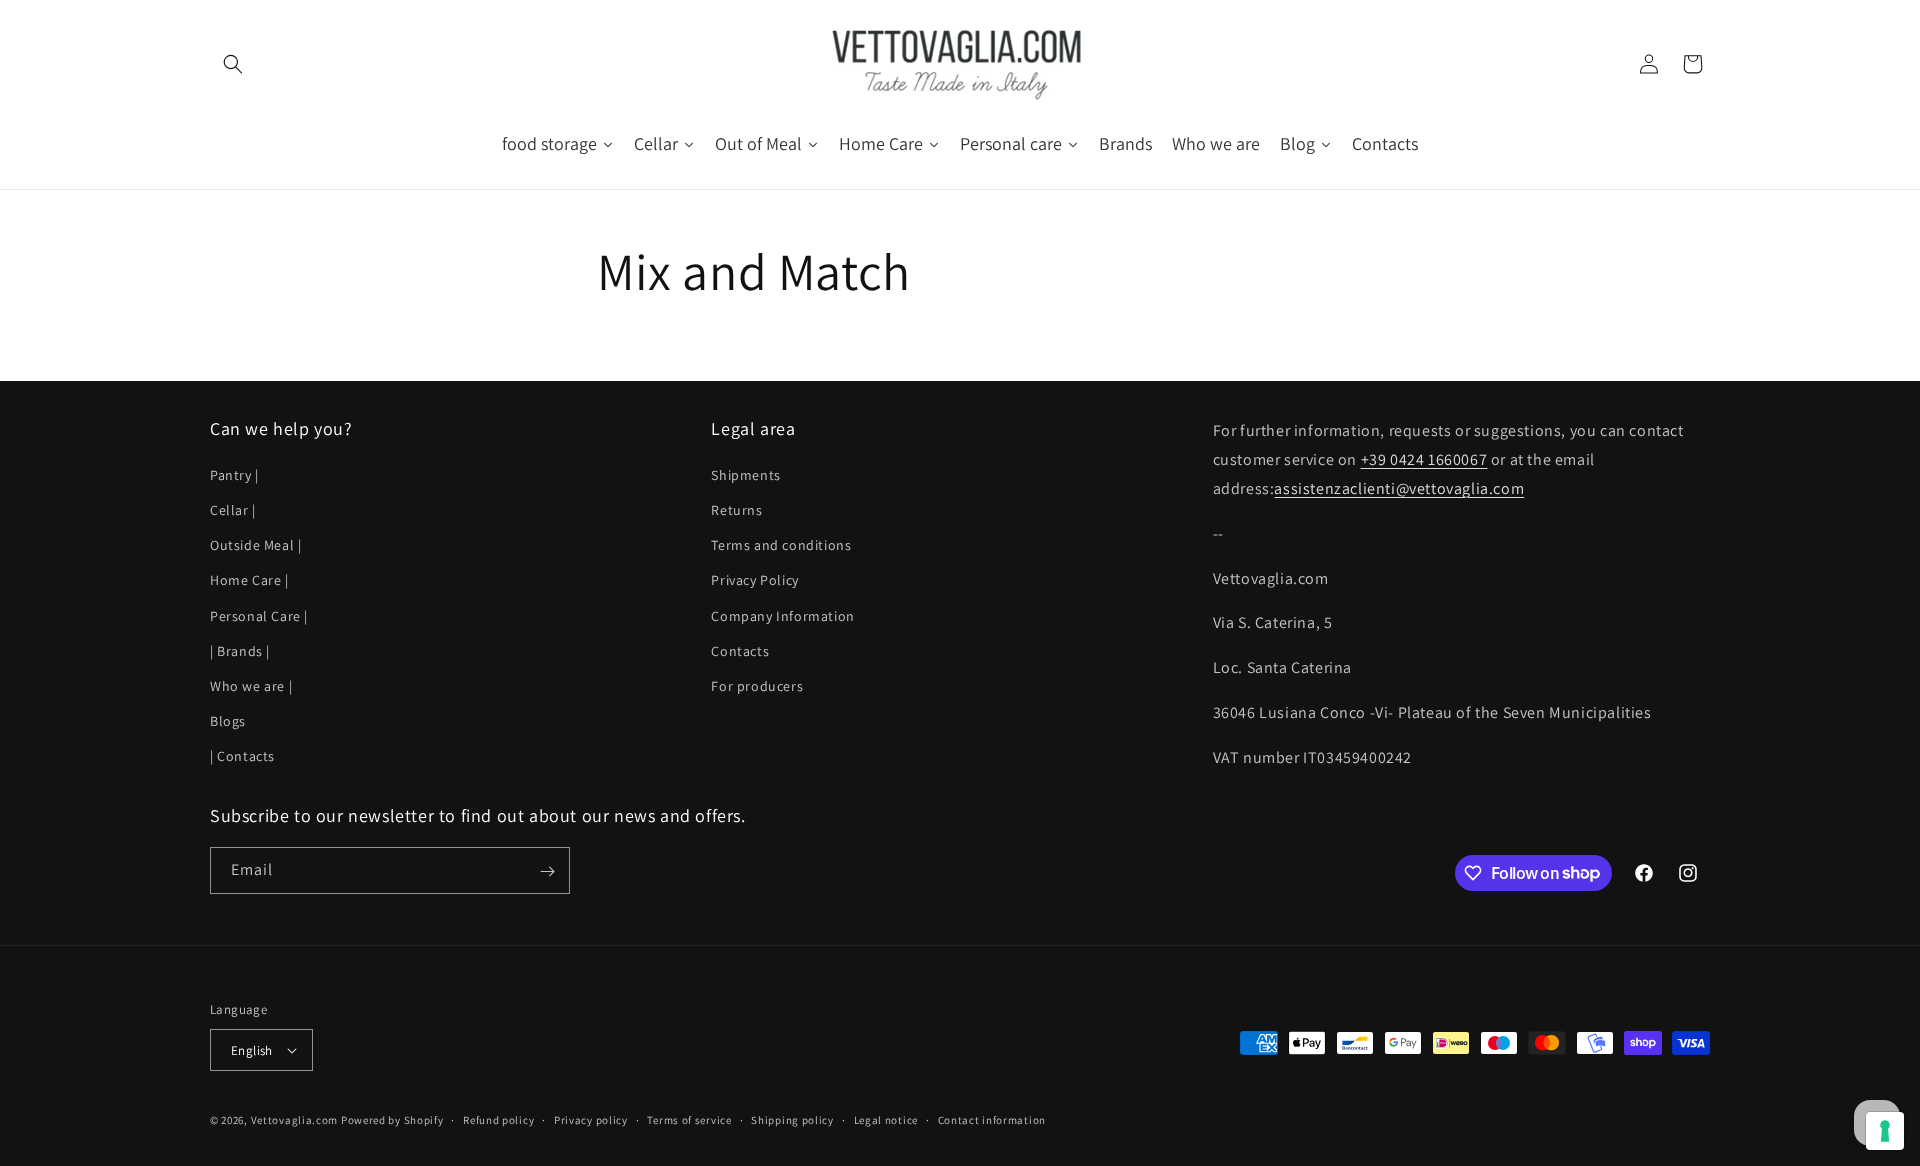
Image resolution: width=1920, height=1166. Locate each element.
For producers (757, 686)
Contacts (740, 650)
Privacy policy (591, 1120)
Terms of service (689, 1120)
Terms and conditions (781, 545)
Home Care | (249, 580)
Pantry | (234, 474)
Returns (736, 510)
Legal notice (886, 1120)
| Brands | (240, 650)
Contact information (992, 1120)
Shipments (745, 474)
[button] (232, 64)
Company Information (782, 615)
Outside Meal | (255, 545)
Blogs (228, 721)
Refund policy (498, 1120)
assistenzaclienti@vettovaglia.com (1399, 488)
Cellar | (233, 510)
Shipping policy (792, 1120)
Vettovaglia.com (295, 1120)
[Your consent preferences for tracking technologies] (1885, 1131)
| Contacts (242, 756)
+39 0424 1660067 (1424, 459)
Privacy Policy (754, 580)
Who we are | (251, 686)
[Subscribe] (547, 871)
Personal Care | (259, 615)
